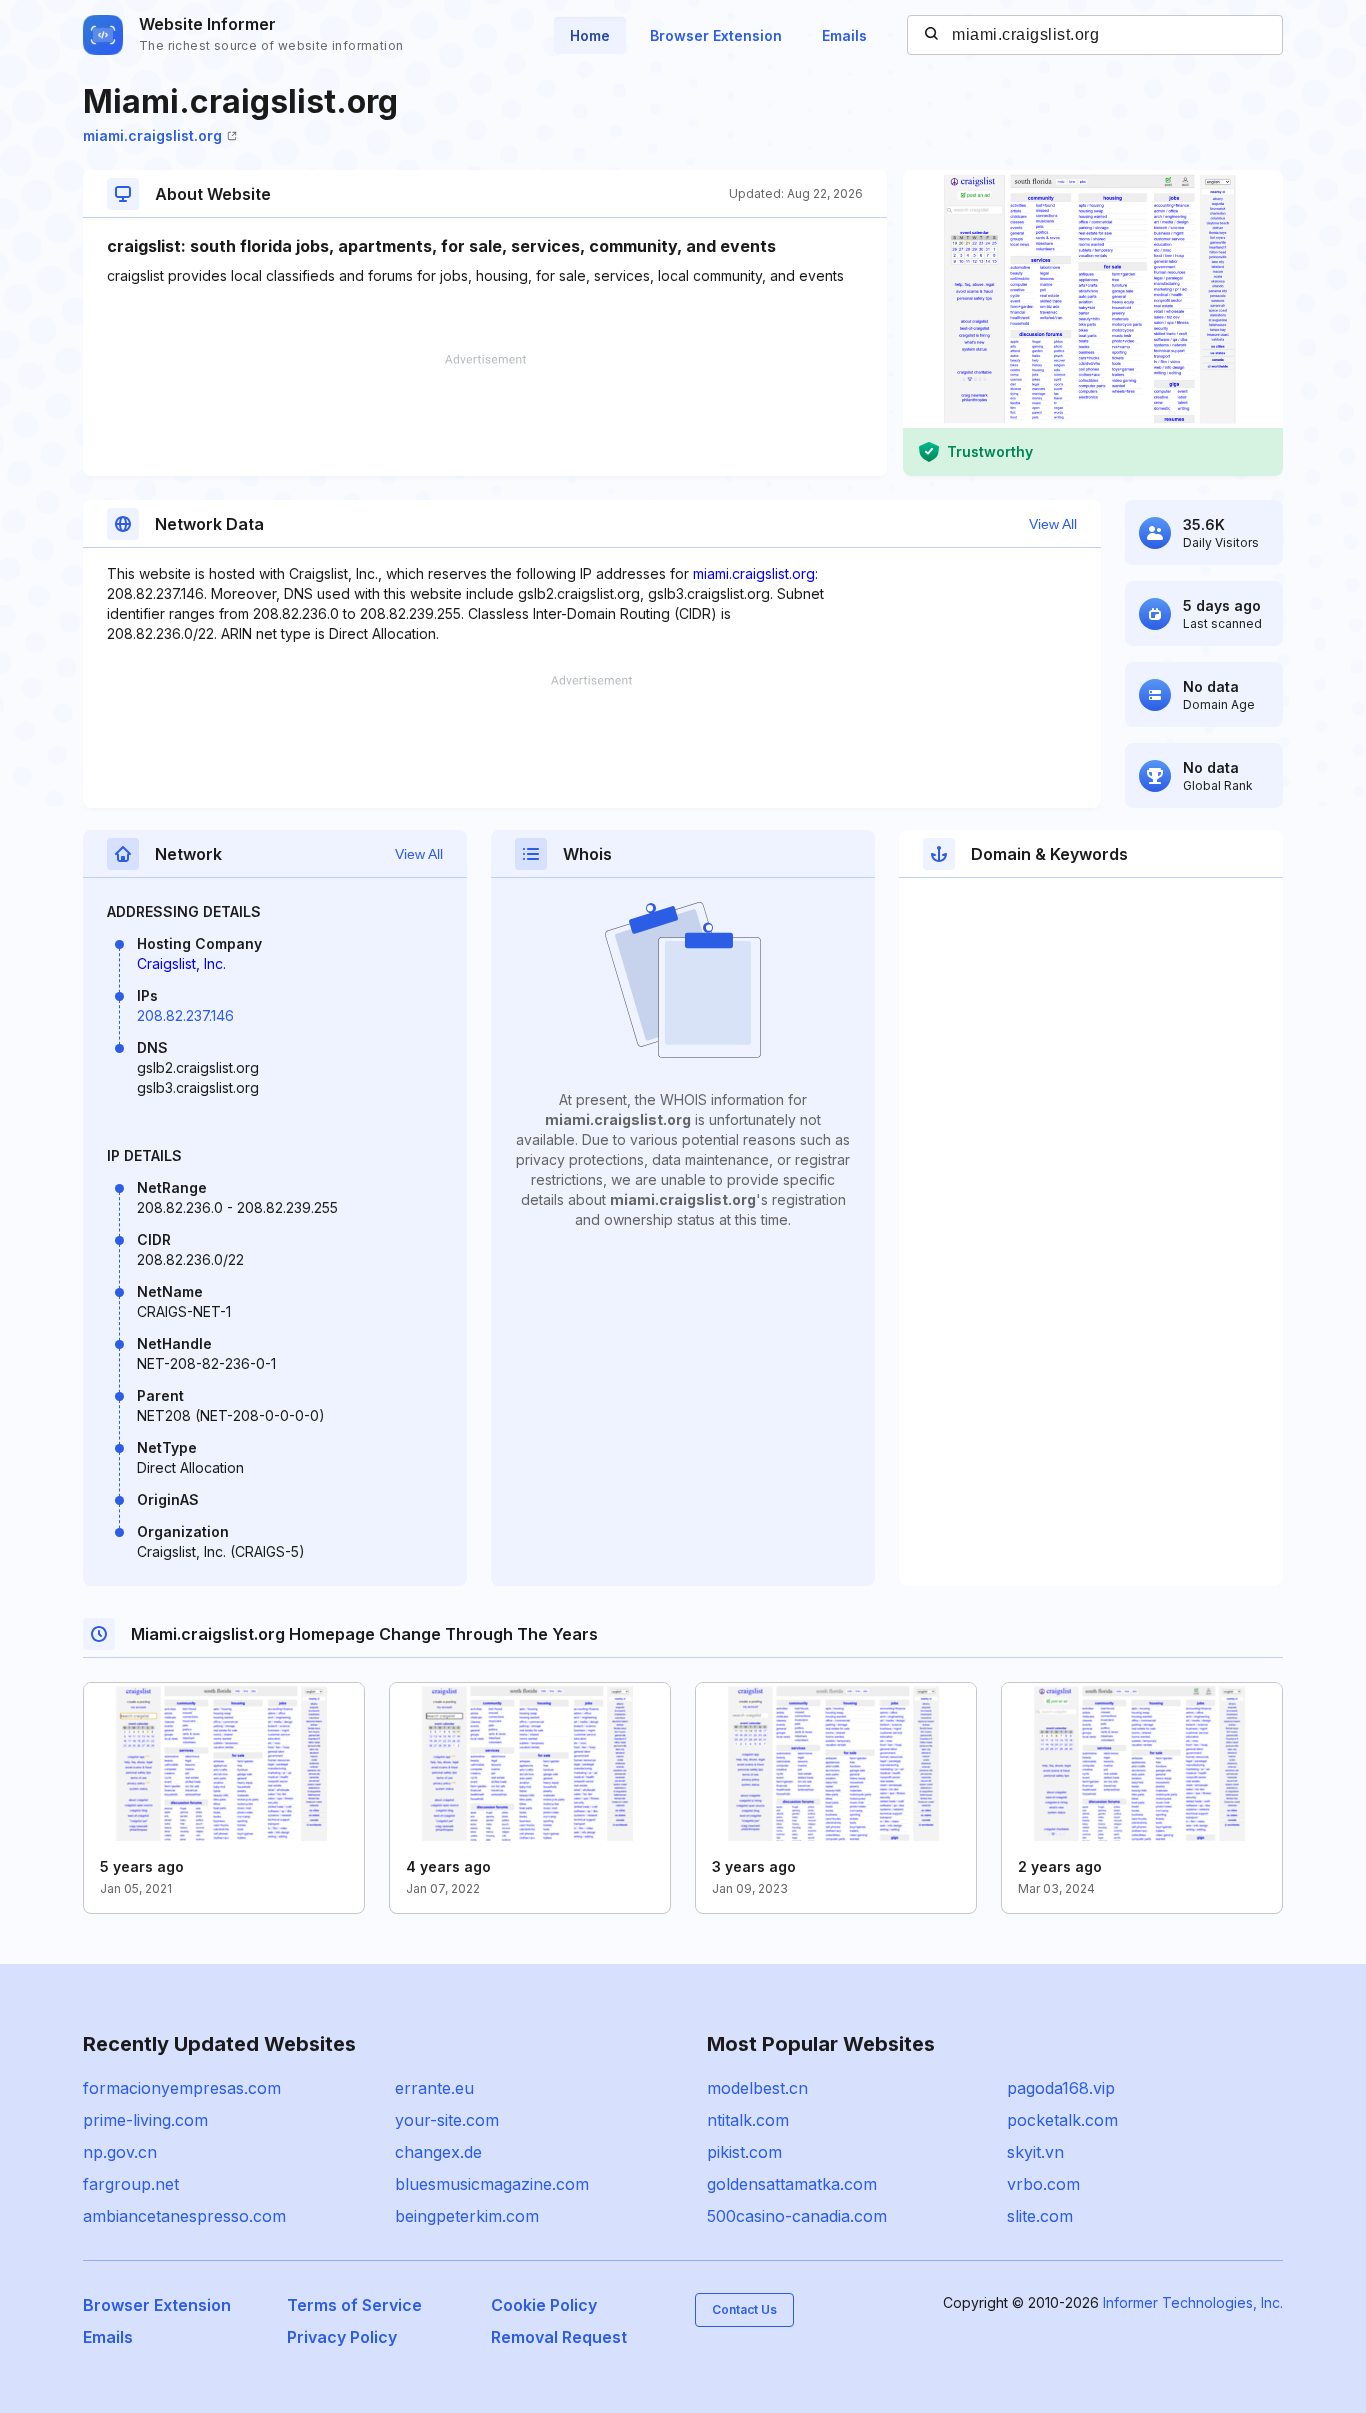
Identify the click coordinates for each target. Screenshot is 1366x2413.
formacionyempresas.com (182, 2088)
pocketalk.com (1062, 2120)
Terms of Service (354, 2305)
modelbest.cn (757, 2088)
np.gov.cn (120, 2152)
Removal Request (559, 2337)
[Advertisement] (485, 415)
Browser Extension (716, 35)
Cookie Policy (544, 2305)
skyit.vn (1035, 2152)
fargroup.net (131, 2184)
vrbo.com (1043, 2184)
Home (590, 35)
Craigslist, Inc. (181, 963)
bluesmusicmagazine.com (492, 2184)
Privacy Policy (342, 2337)
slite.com (1040, 2216)
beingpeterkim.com (467, 2216)
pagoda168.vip (1061, 2088)
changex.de (438, 2152)
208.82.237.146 (185, 1015)
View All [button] (1053, 524)
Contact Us (744, 2309)
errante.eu (434, 2088)
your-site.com (447, 2120)
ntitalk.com (748, 2120)
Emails (844, 35)
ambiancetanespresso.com (184, 2216)
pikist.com (744, 2152)
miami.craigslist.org (152, 135)
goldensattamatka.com (792, 2184)
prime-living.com (145, 2120)
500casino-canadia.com (797, 2216)
